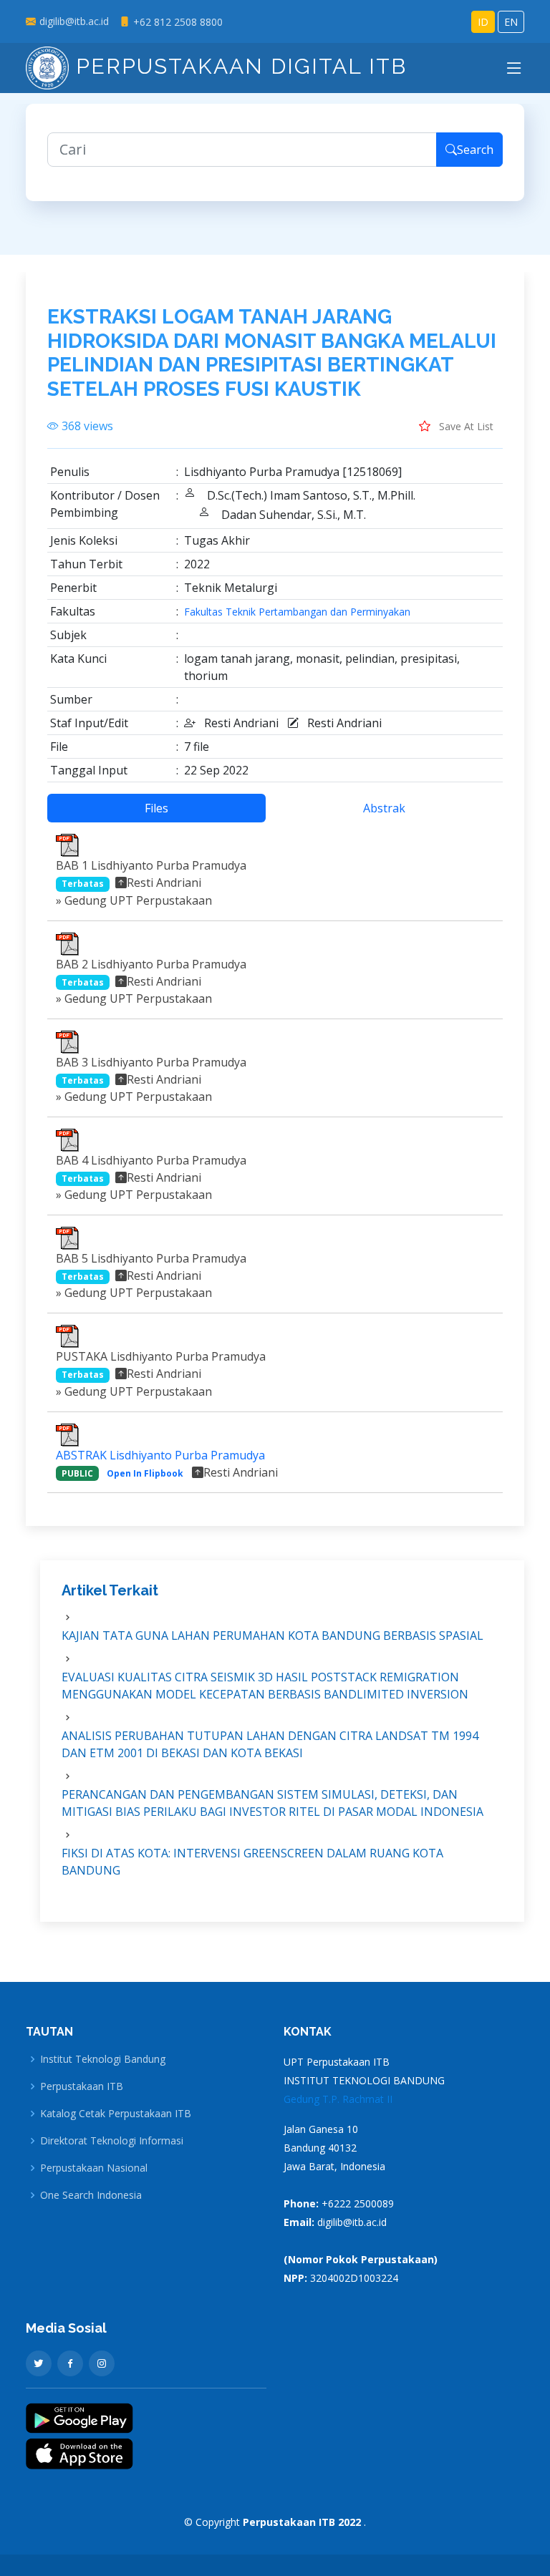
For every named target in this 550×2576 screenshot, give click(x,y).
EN (511, 22)
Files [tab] (156, 808)
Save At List (465, 426)
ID (483, 22)
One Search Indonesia (91, 2195)
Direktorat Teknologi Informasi (112, 2141)
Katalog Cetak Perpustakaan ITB (116, 2114)
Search (475, 150)
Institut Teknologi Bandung (103, 2059)
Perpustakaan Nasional (94, 2168)
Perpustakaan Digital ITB (238, 66)
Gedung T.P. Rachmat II (338, 2099)
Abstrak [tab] (384, 808)
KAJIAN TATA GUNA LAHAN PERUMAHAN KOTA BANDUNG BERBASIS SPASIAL (272, 1635)
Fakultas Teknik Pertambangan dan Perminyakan (297, 612)
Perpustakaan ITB (82, 2086)
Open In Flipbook (145, 1473)
